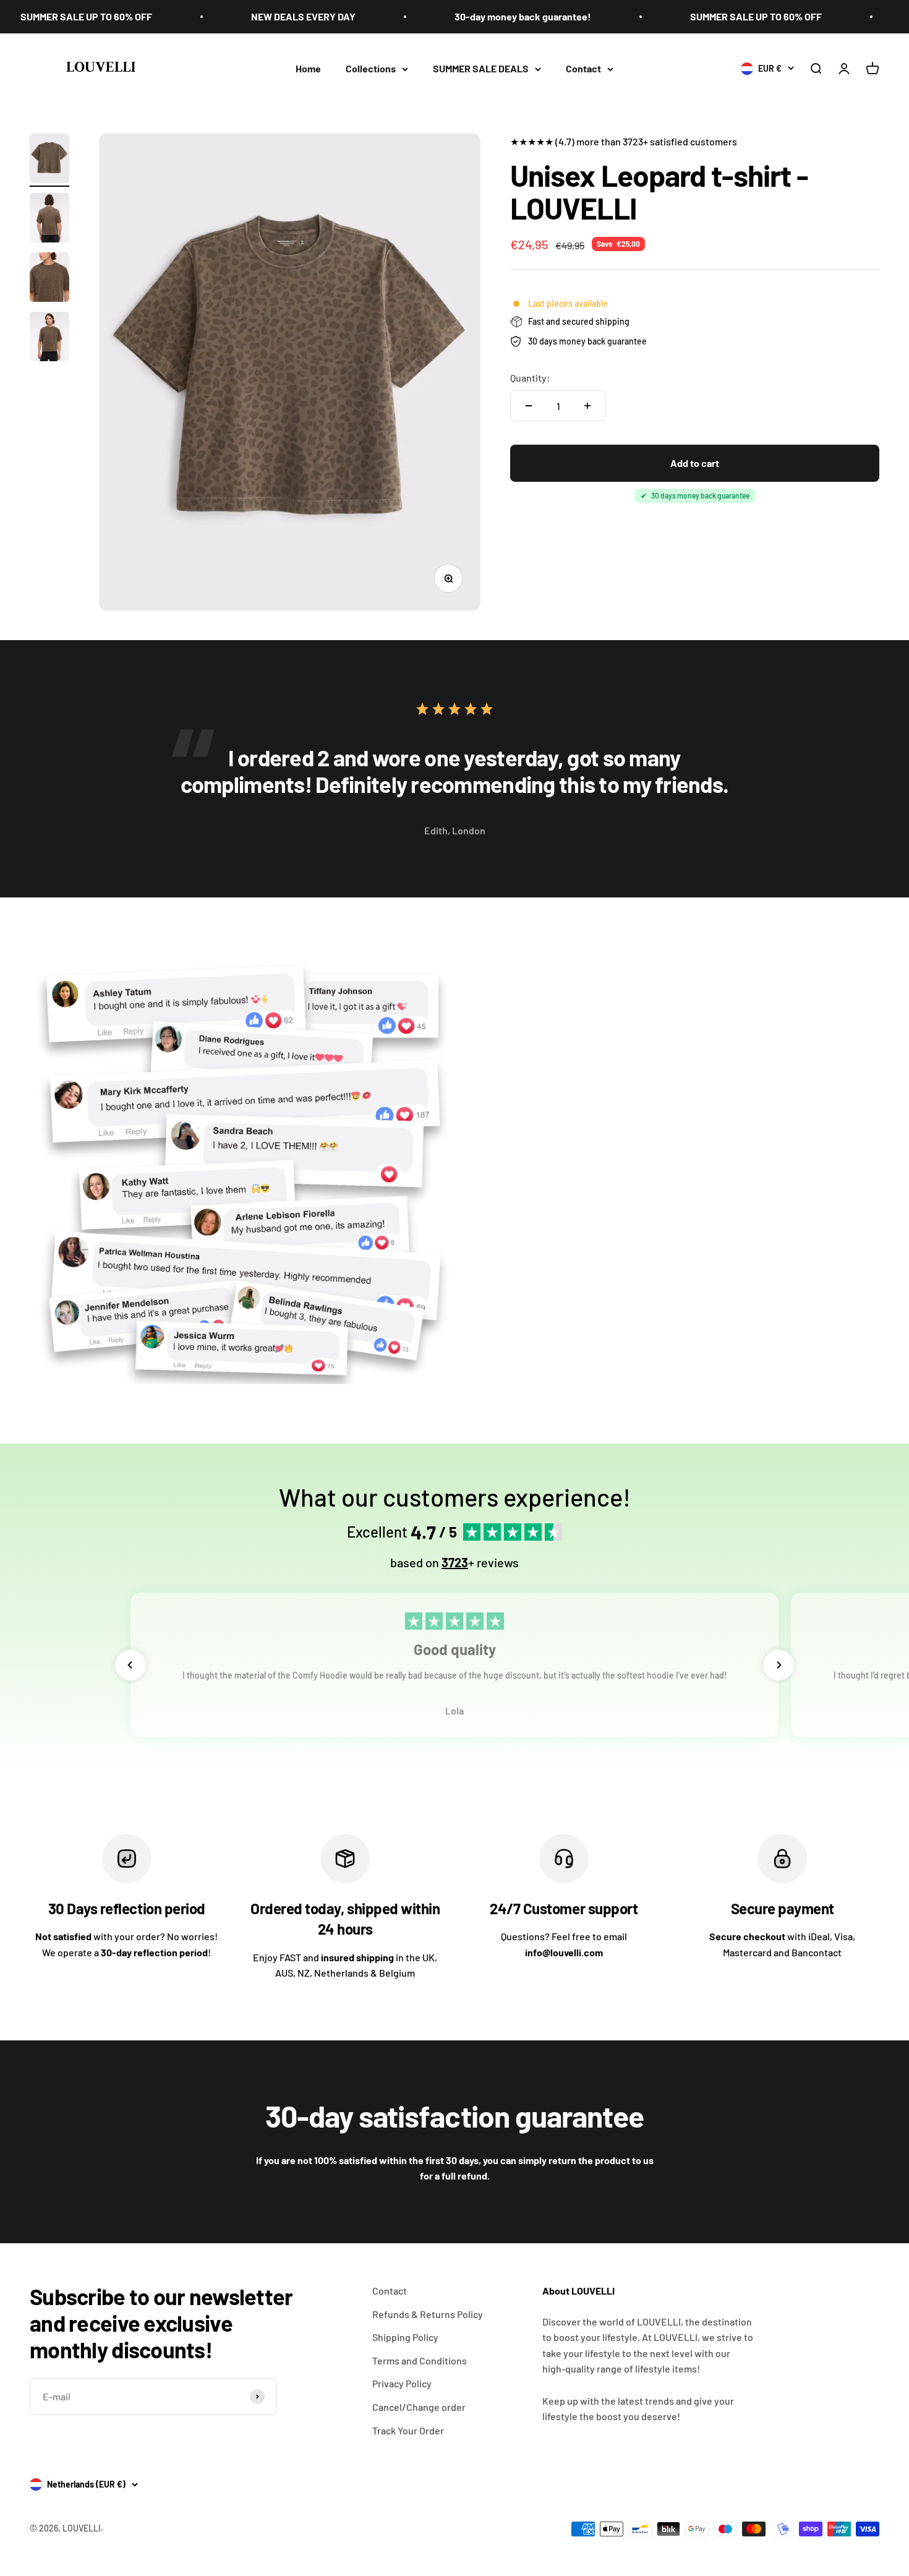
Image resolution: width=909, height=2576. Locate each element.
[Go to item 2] (49, 220)
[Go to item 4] (49, 338)
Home (308, 68)
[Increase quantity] (587, 406)
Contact (583, 68)
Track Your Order (408, 2430)
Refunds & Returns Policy (428, 2314)
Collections (371, 68)
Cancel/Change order (419, 2407)
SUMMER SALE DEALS (481, 68)
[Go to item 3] (49, 279)
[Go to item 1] (49, 160)
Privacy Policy (402, 2383)
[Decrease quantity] (529, 406)
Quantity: (530, 378)
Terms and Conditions (420, 2360)
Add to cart (695, 463)
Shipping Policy (405, 2337)
